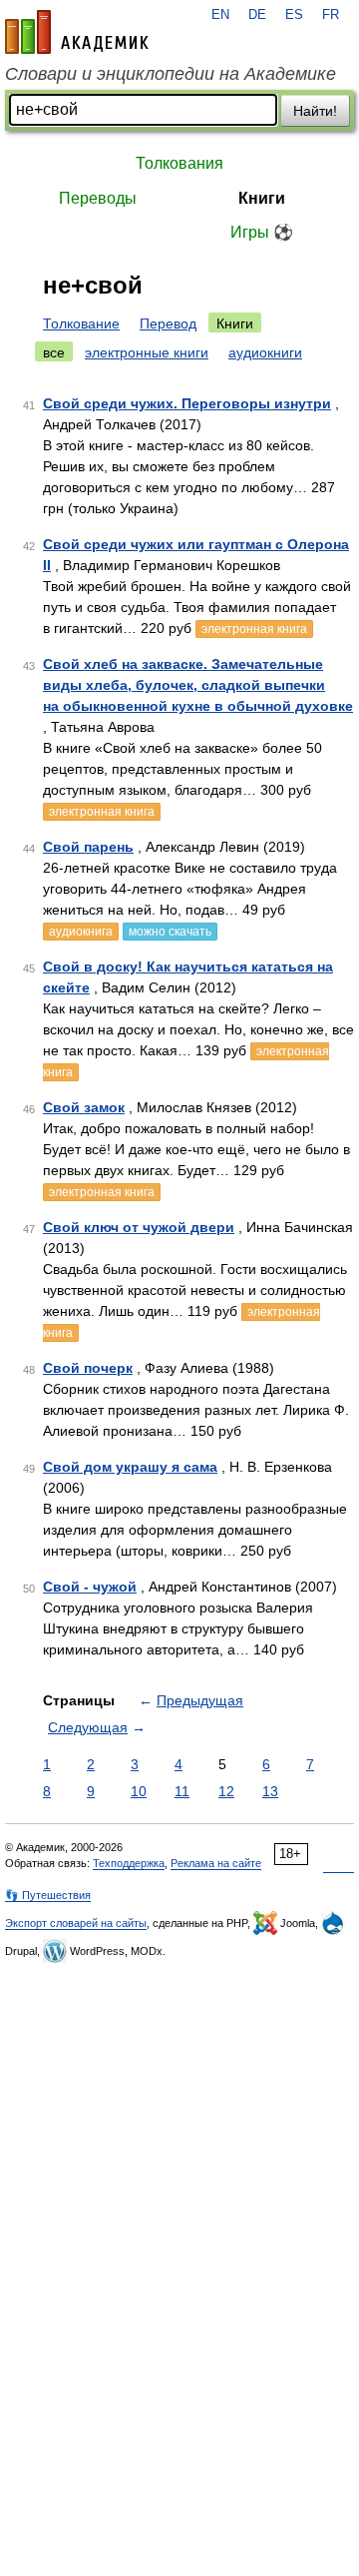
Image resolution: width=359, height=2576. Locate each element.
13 (270, 1791)
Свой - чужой (90, 1587)
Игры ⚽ (262, 232)
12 (226, 1791)
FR (331, 15)
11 (182, 1791)
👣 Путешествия (48, 1895)
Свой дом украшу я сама (130, 1467)
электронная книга (254, 629)
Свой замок (84, 1107)
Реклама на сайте (216, 1863)
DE (257, 15)
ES (294, 15)
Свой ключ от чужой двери (139, 1227)
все (54, 352)
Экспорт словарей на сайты (76, 1923)
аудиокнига (81, 932)
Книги (262, 198)
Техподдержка (129, 1863)
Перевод (168, 323)
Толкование (81, 323)
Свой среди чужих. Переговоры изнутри (187, 403)
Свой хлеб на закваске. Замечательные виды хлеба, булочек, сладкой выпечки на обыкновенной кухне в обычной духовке (198, 685)
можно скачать (170, 932)
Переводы (98, 198)
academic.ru (77, 32)
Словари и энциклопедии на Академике (171, 74)
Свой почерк (88, 1368)
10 (139, 1791)
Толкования (179, 163)
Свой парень (88, 847)
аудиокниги (265, 352)
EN (220, 15)
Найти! (315, 111)
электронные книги (147, 352)
